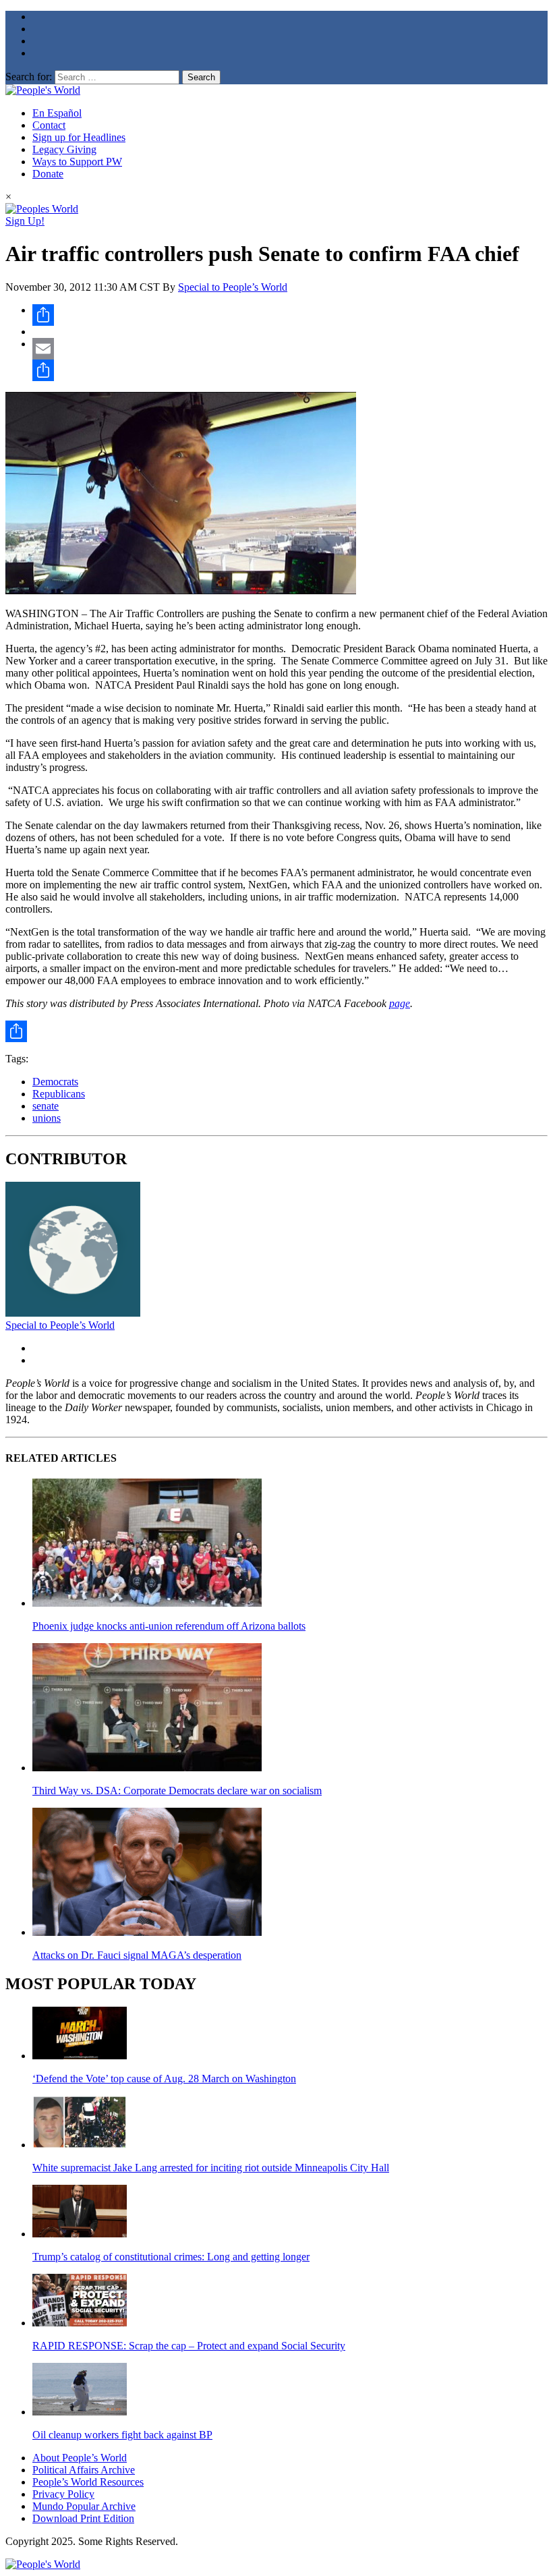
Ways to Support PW (77, 162)
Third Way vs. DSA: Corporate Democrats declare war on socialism (177, 1791)
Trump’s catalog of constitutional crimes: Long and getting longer (171, 2257)
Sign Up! (25, 221)
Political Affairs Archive (84, 2470)
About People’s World (80, 2458)
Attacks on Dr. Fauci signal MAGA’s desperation (137, 1955)
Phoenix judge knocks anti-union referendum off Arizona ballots (169, 1626)
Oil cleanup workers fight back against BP (122, 2435)
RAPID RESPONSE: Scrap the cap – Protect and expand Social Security (189, 2346)
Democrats (55, 1082)
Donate (48, 174)
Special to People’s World (233, 287)
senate (46, 1106)
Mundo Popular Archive (84, 2506)
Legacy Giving (64, 149)
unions (47, 1118)
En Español (57, 113)
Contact (49, 125)
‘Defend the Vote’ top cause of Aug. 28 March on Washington (164, 2079)
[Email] (290, 349)
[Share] (290, 315)
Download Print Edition (83, 2518)
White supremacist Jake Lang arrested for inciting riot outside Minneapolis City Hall (211, 2168)
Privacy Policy (63, 2494)
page (400, 1003)
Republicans (59, 1094)
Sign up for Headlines (79, 137)
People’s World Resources (88, 2482)
